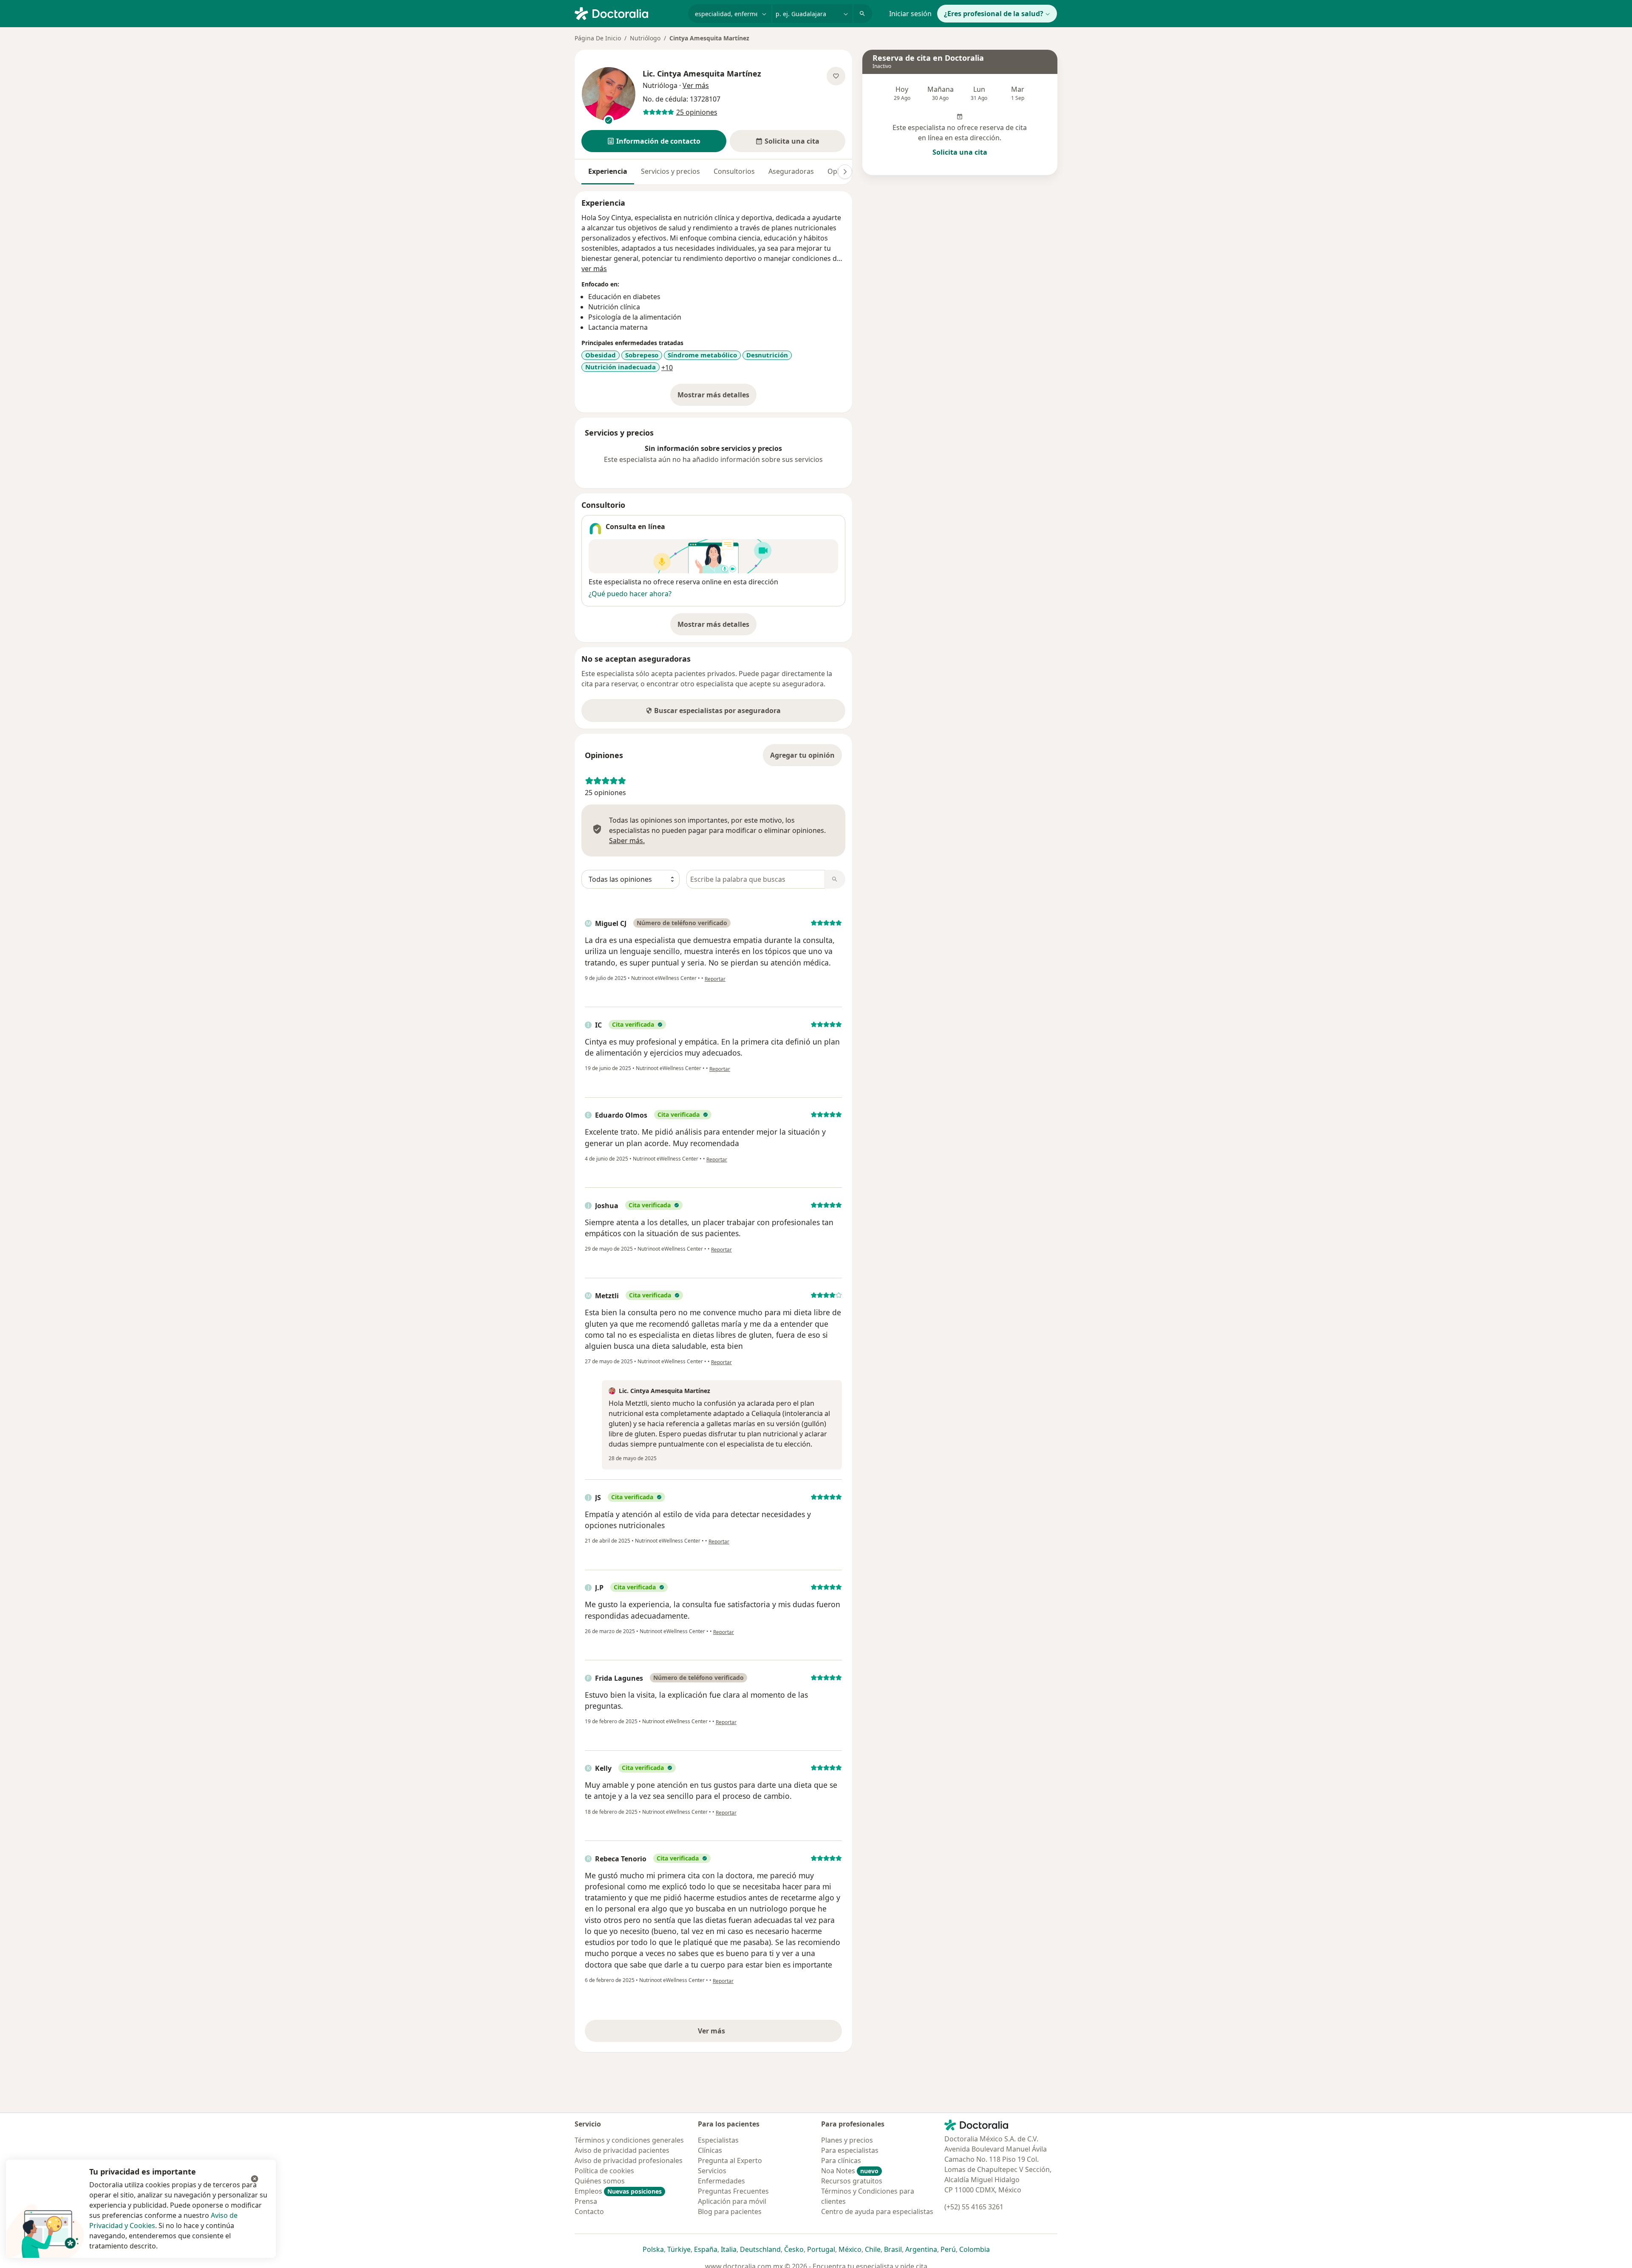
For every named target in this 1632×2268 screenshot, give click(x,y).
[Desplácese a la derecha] (845, 172)
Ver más (741, 2033)
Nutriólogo (645, 38)
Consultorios (734, 171)
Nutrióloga (660, 85)
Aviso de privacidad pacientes (622, 2150)
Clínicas (710, 2150)
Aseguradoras (791, 171)
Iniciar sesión (910, 14)
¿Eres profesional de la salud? (994, 14)
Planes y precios (847, 2140)
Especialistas (718, 2140)
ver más (594, 269)
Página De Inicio (598, 38)
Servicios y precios (670, 171)
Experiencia (608, 171)
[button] (654, 141)
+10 (667, 368)
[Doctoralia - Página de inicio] (628, 13)
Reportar (715, 979)
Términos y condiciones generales (629, 2140)
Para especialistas (850, 2150)
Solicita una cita (960, 152)
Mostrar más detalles (717, 397)
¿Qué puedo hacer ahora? (630, 594)
